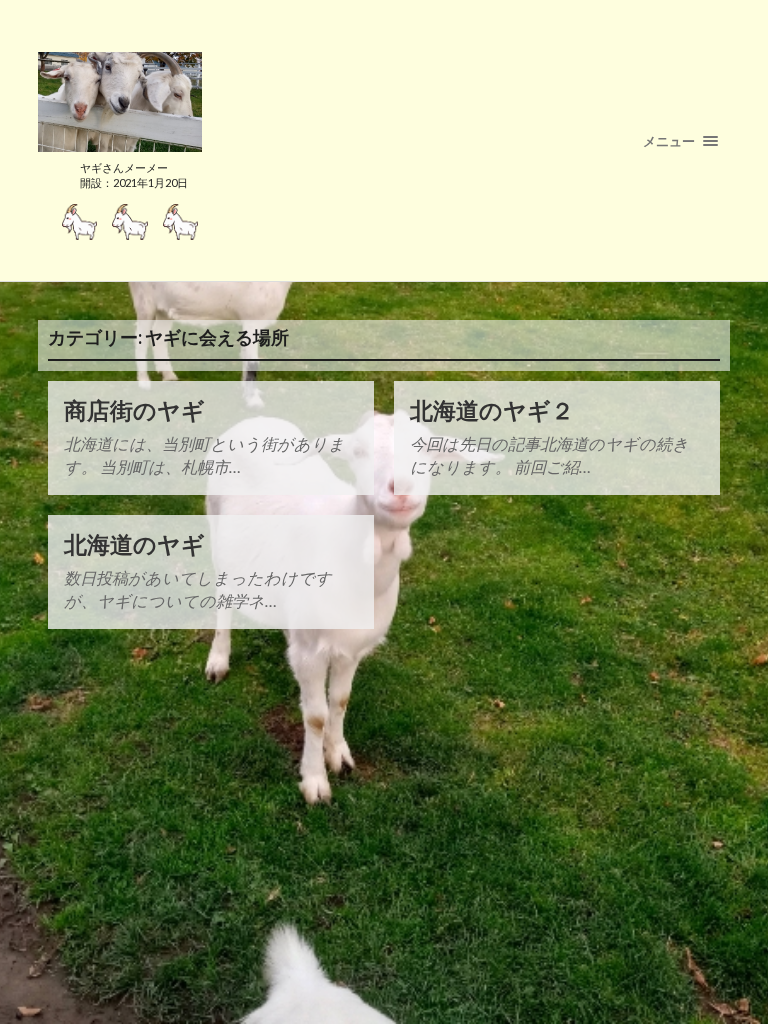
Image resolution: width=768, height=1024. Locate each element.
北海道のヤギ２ (492, 410)
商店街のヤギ (134, 410)
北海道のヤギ (134, 544)
